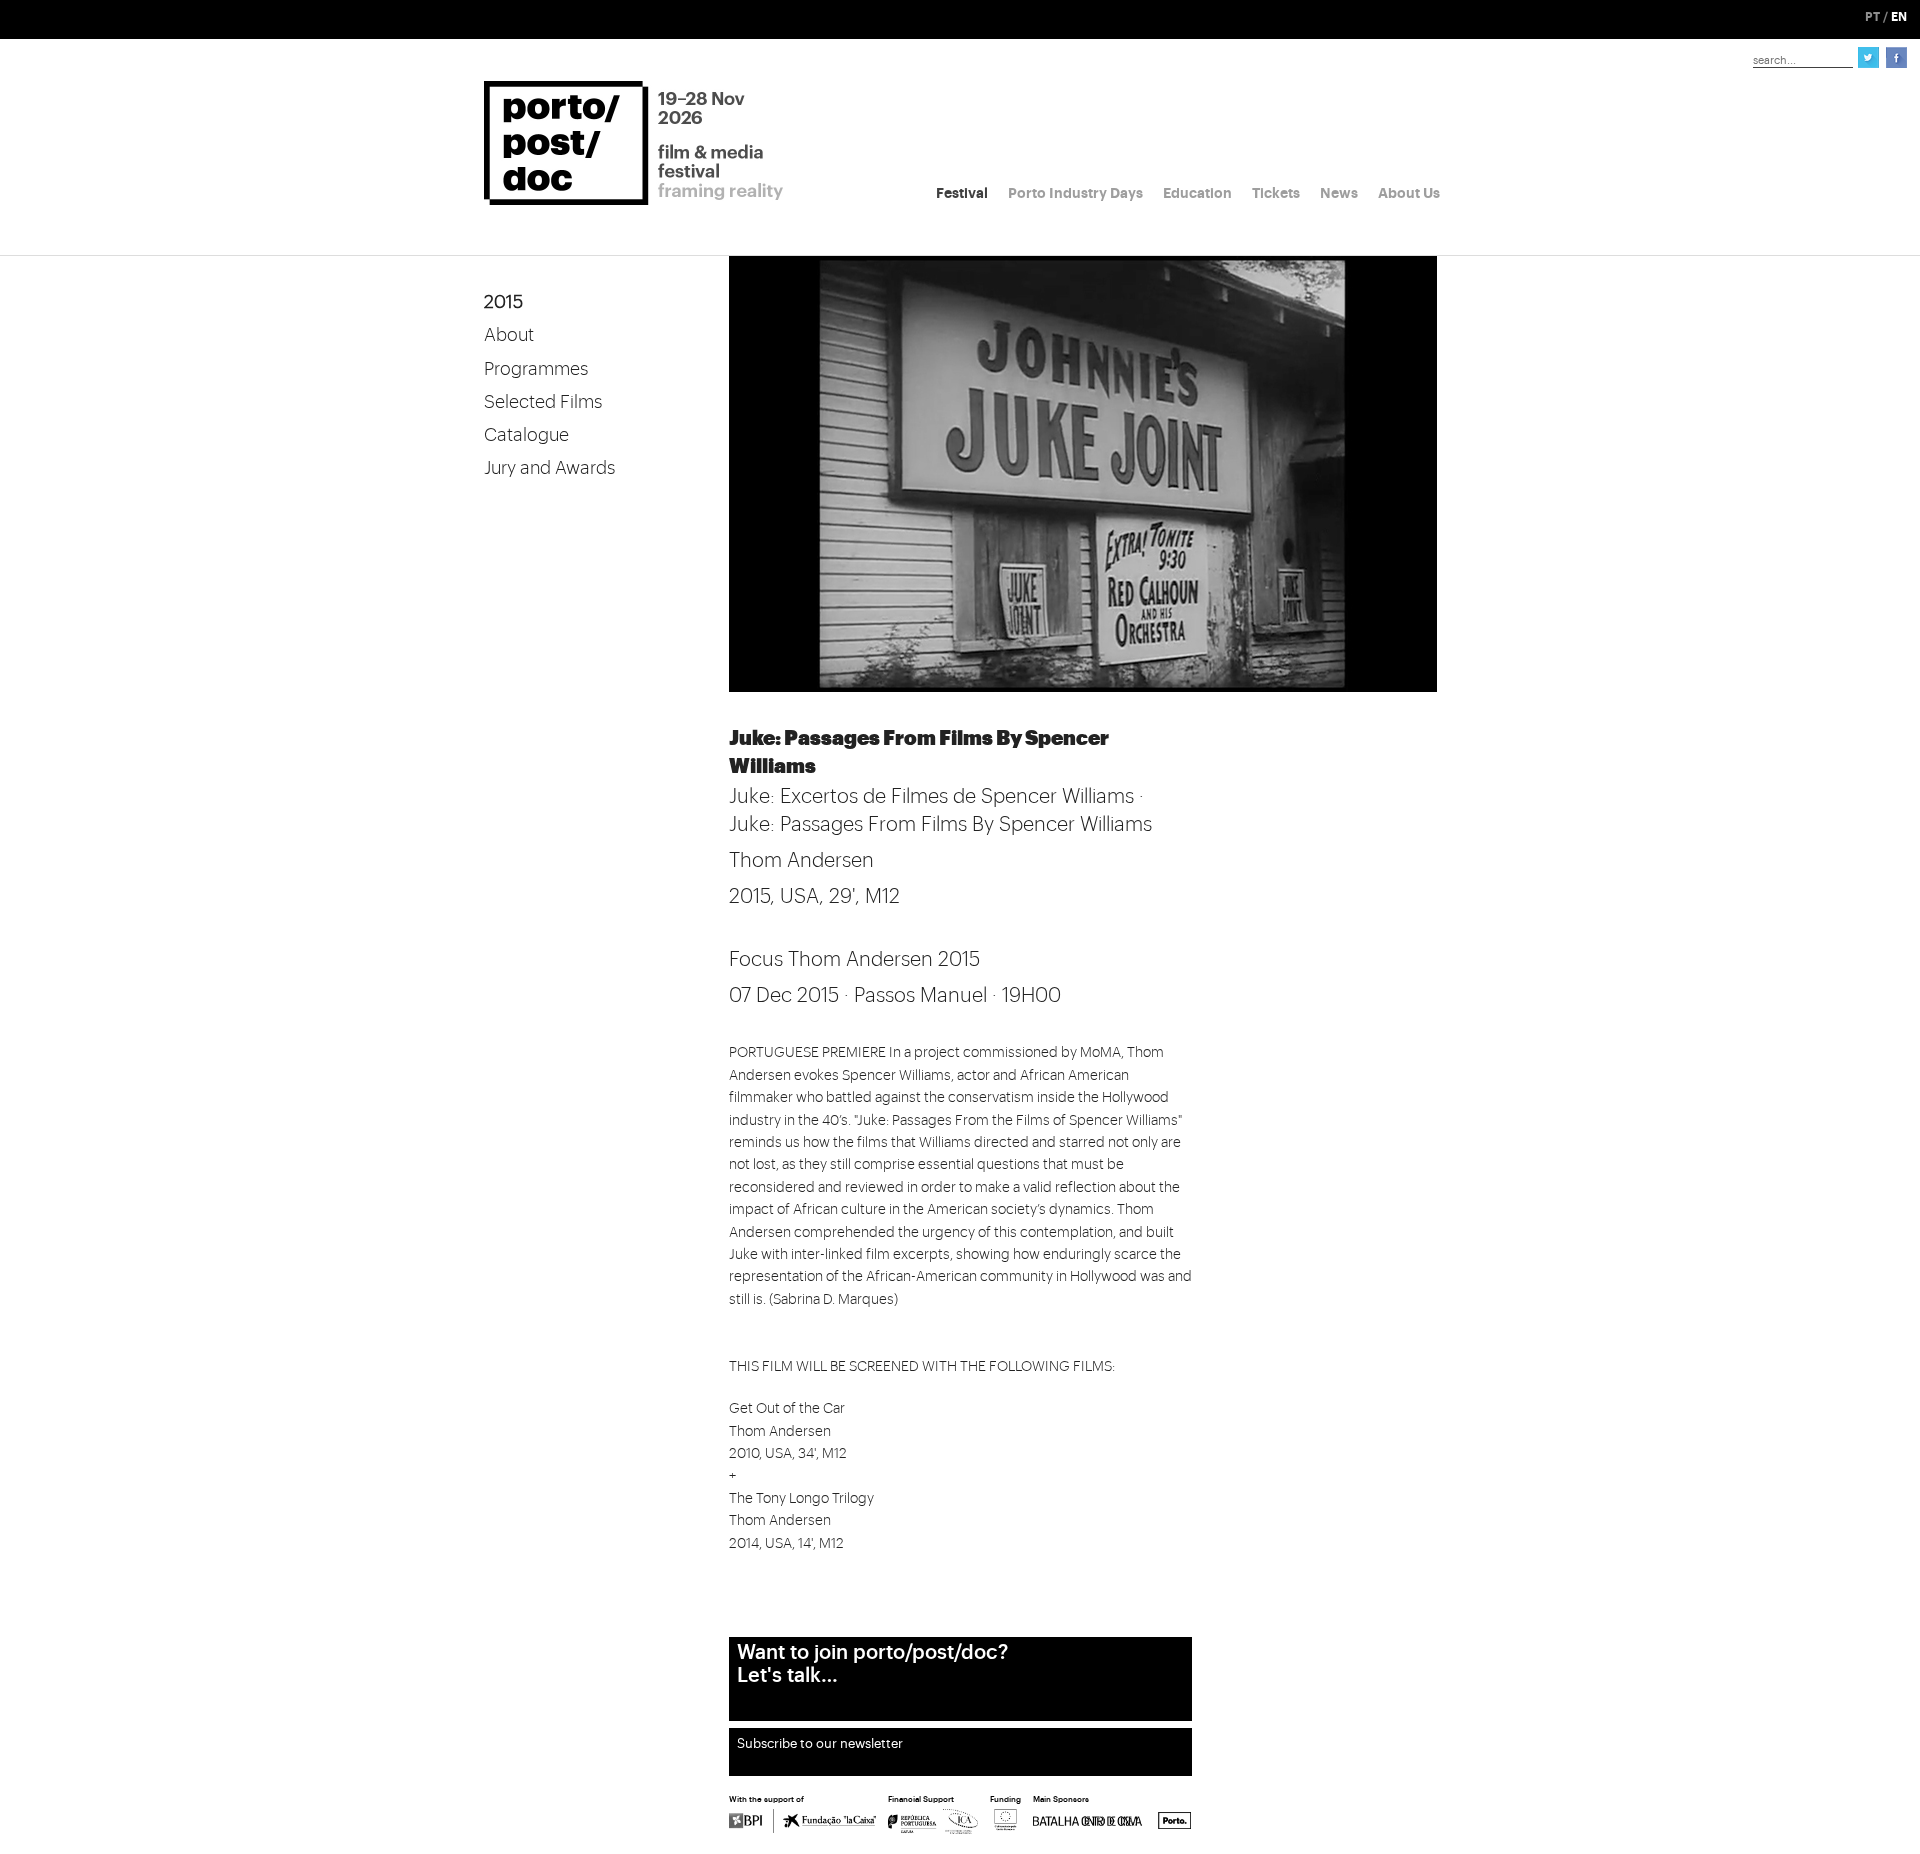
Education (1197, 193)
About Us (1409, 193)
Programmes (536, 369)
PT (1872, 17)
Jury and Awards (549, 468)
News (1339, 193)
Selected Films (543, 402)
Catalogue (526, 435)
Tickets (1276, 193)
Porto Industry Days (1075, 193)
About (509, 335)
